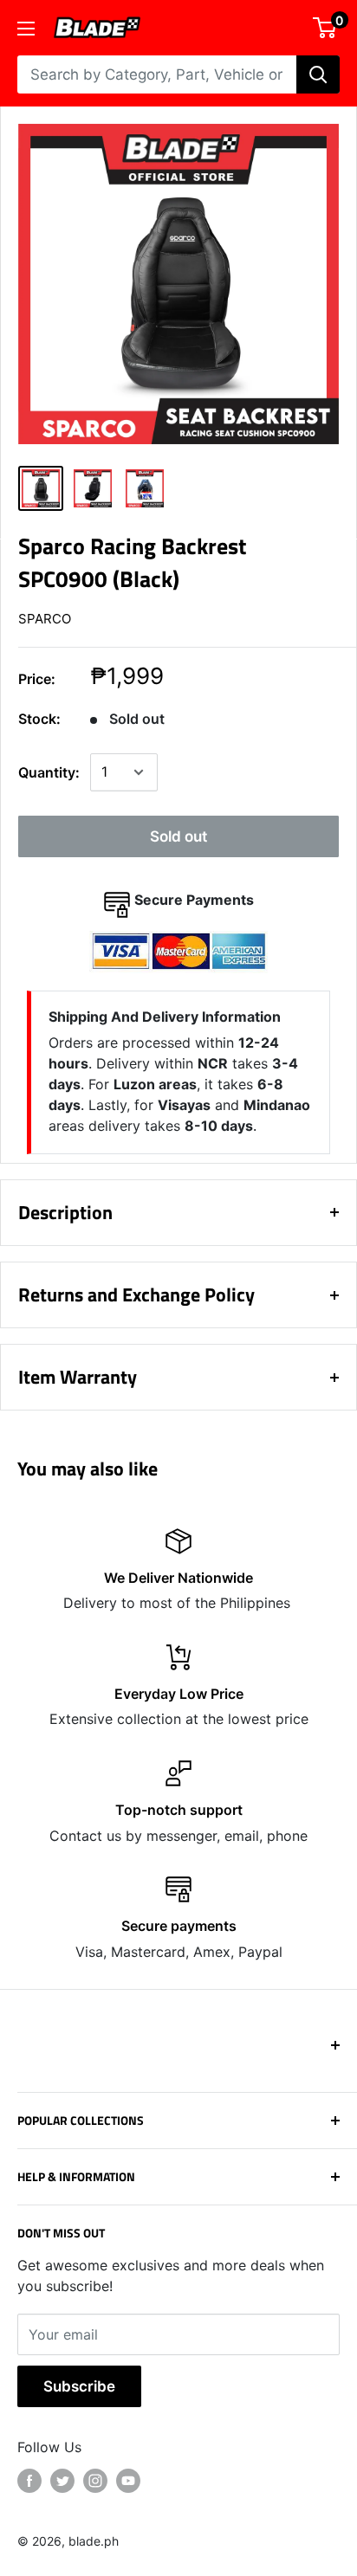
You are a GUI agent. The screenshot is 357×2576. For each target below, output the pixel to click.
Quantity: (49, 772)
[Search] (318, 74)
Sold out (178, 836)
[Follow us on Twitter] (62, 2481)
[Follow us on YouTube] (128, 2481)
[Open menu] (26, 29)
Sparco (45, 619)
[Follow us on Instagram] (95, 2481)
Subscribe (79, 2386)
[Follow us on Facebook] (29, 2481)
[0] (325, 28)
